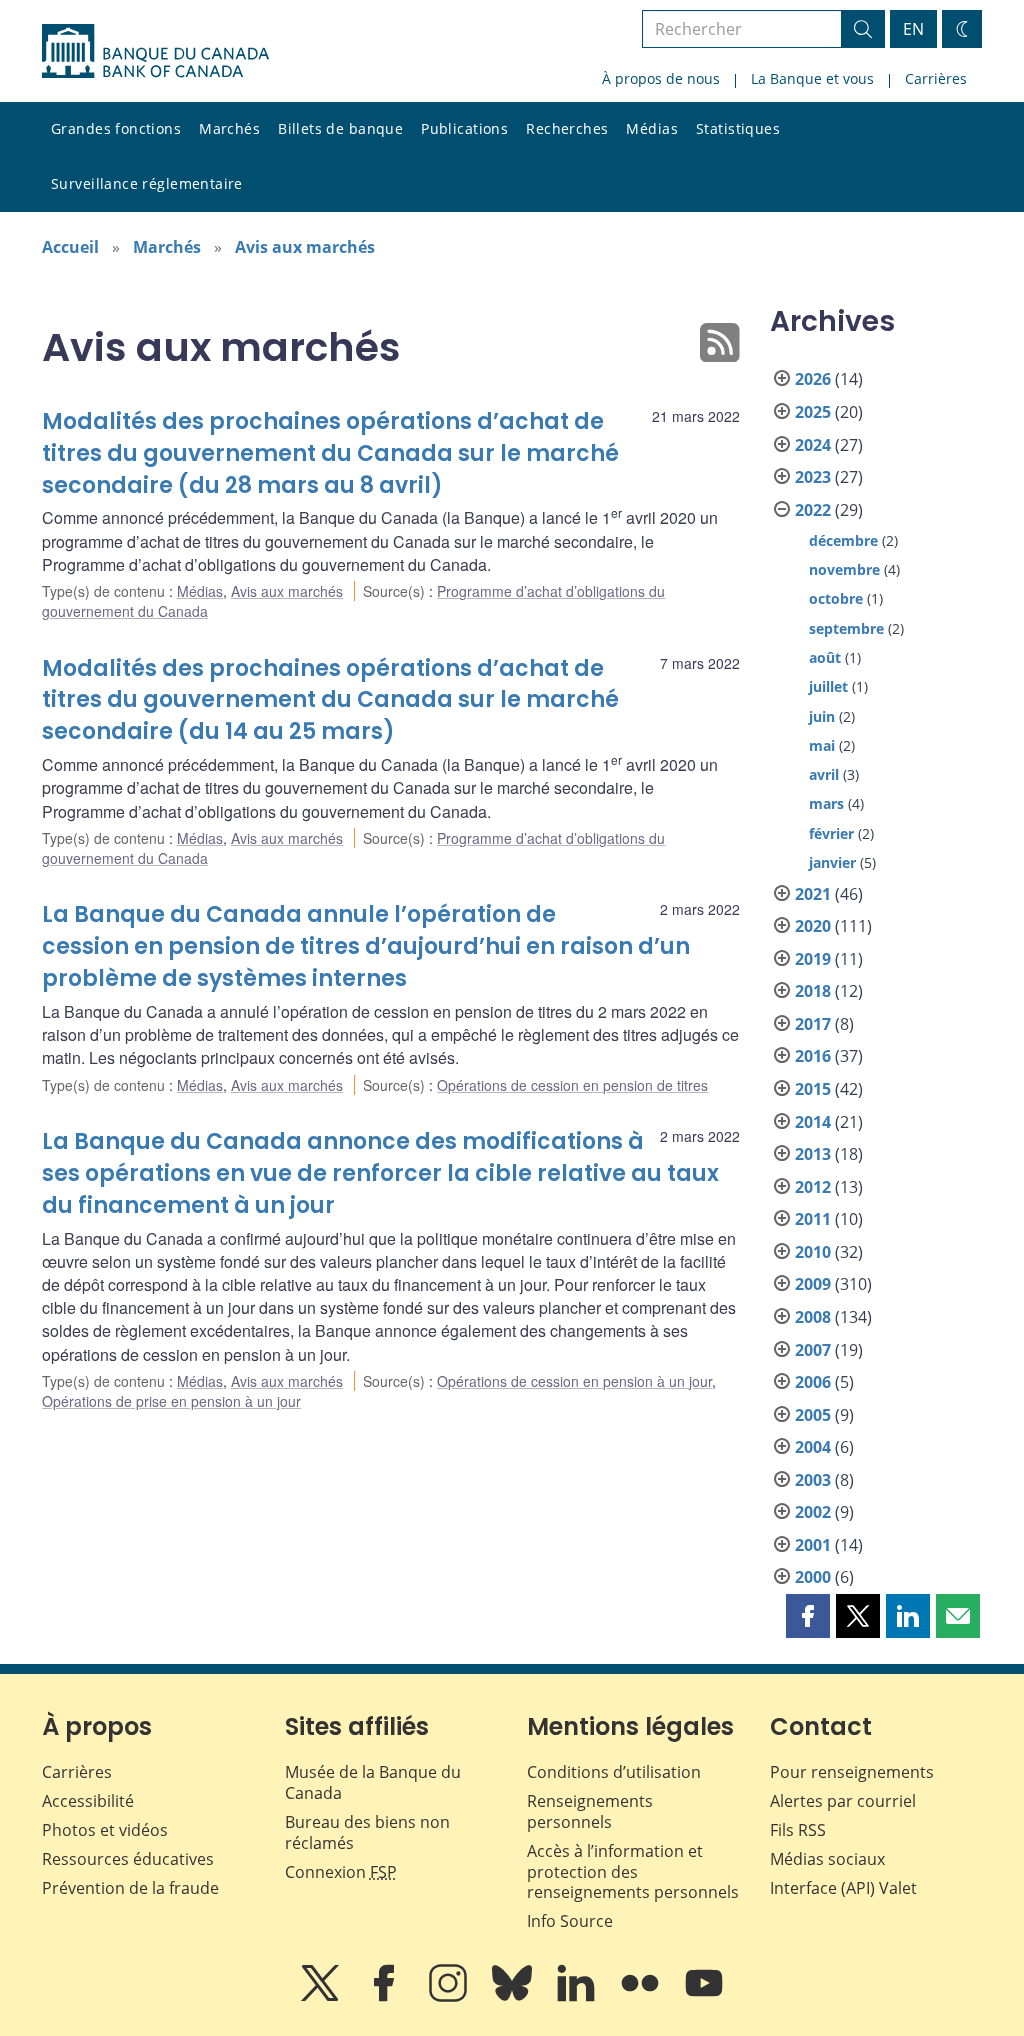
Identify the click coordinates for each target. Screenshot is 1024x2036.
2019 (813, 959)
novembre (844, 569)
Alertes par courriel (843, 1801)
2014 (813, 1122)
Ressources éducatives (128, 1859)
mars (826, 803)
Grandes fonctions (116, 128)
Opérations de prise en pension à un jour (171, 1401)
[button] (808, 1616)
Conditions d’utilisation (614, 1772)
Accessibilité (88, 1801)
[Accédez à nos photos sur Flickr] (642, 1997)
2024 (813, 445)
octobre (836, 598)
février (831, 833)
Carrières (936, 78)
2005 (813, 1415)
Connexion (341, 1872)
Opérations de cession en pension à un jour (574, 1381)
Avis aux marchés (305, 247)
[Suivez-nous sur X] (322, 1997)
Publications (464, 128)
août (825, 657)
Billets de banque (340, 128)
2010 (813, 1252)
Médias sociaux (827, 1859)
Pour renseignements (852, 1772)
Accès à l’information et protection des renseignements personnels (633, 1872)
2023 (813, 477)
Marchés (229, 128)
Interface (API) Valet (843, 1888)
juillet (828, 686)
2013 (813, 1154)
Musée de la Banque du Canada (373, 1782)
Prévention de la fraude (130, 1888)
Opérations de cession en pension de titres (572, 1085)
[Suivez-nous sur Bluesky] (514, 1997)
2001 (813, 1545)
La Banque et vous (812, 78)
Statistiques (738, 128)
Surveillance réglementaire (147, 183)
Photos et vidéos (105, 1830)
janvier (832, 862)
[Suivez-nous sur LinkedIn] (578, 1997)
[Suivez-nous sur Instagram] (450, 1997)
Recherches (567, 128)
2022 (813, 510)
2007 (813, 1350)
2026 (813, 379)
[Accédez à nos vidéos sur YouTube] (704, 1997)
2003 (813, 1480)
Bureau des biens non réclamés (367, 1832)
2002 (813, 1512)
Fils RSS (798, 1830)
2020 (813, 926)
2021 (813, 894)
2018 (813, 991)
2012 (813, 1187)
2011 (813, 1219)
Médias (652, 128)
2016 (813, 1056)
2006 (813, 1382)
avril (824, 774)
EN (913, 29)
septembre (846, 628)
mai (822, 745)
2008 (813, 1317)
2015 (813, 1089)
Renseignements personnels (590, 1811)
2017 (813, 1024)
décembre (843, 540)
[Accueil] (155, 51)
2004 (813, 1447)
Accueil (70, 247)
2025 (813, 412)
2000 (813, 1577)
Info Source (570, 1921)
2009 (813, 1284)
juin (822, 716)
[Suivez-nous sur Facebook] (386, 1997)
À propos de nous (661, 78)
